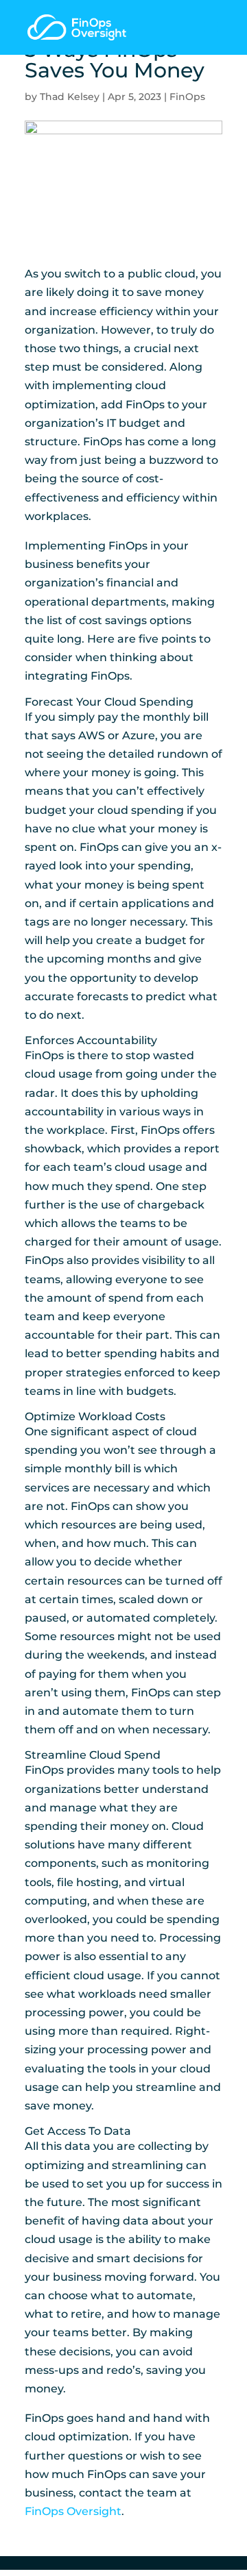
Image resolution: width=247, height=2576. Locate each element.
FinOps (187, 97)
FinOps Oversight (73, 2511)
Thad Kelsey (70, 97)
